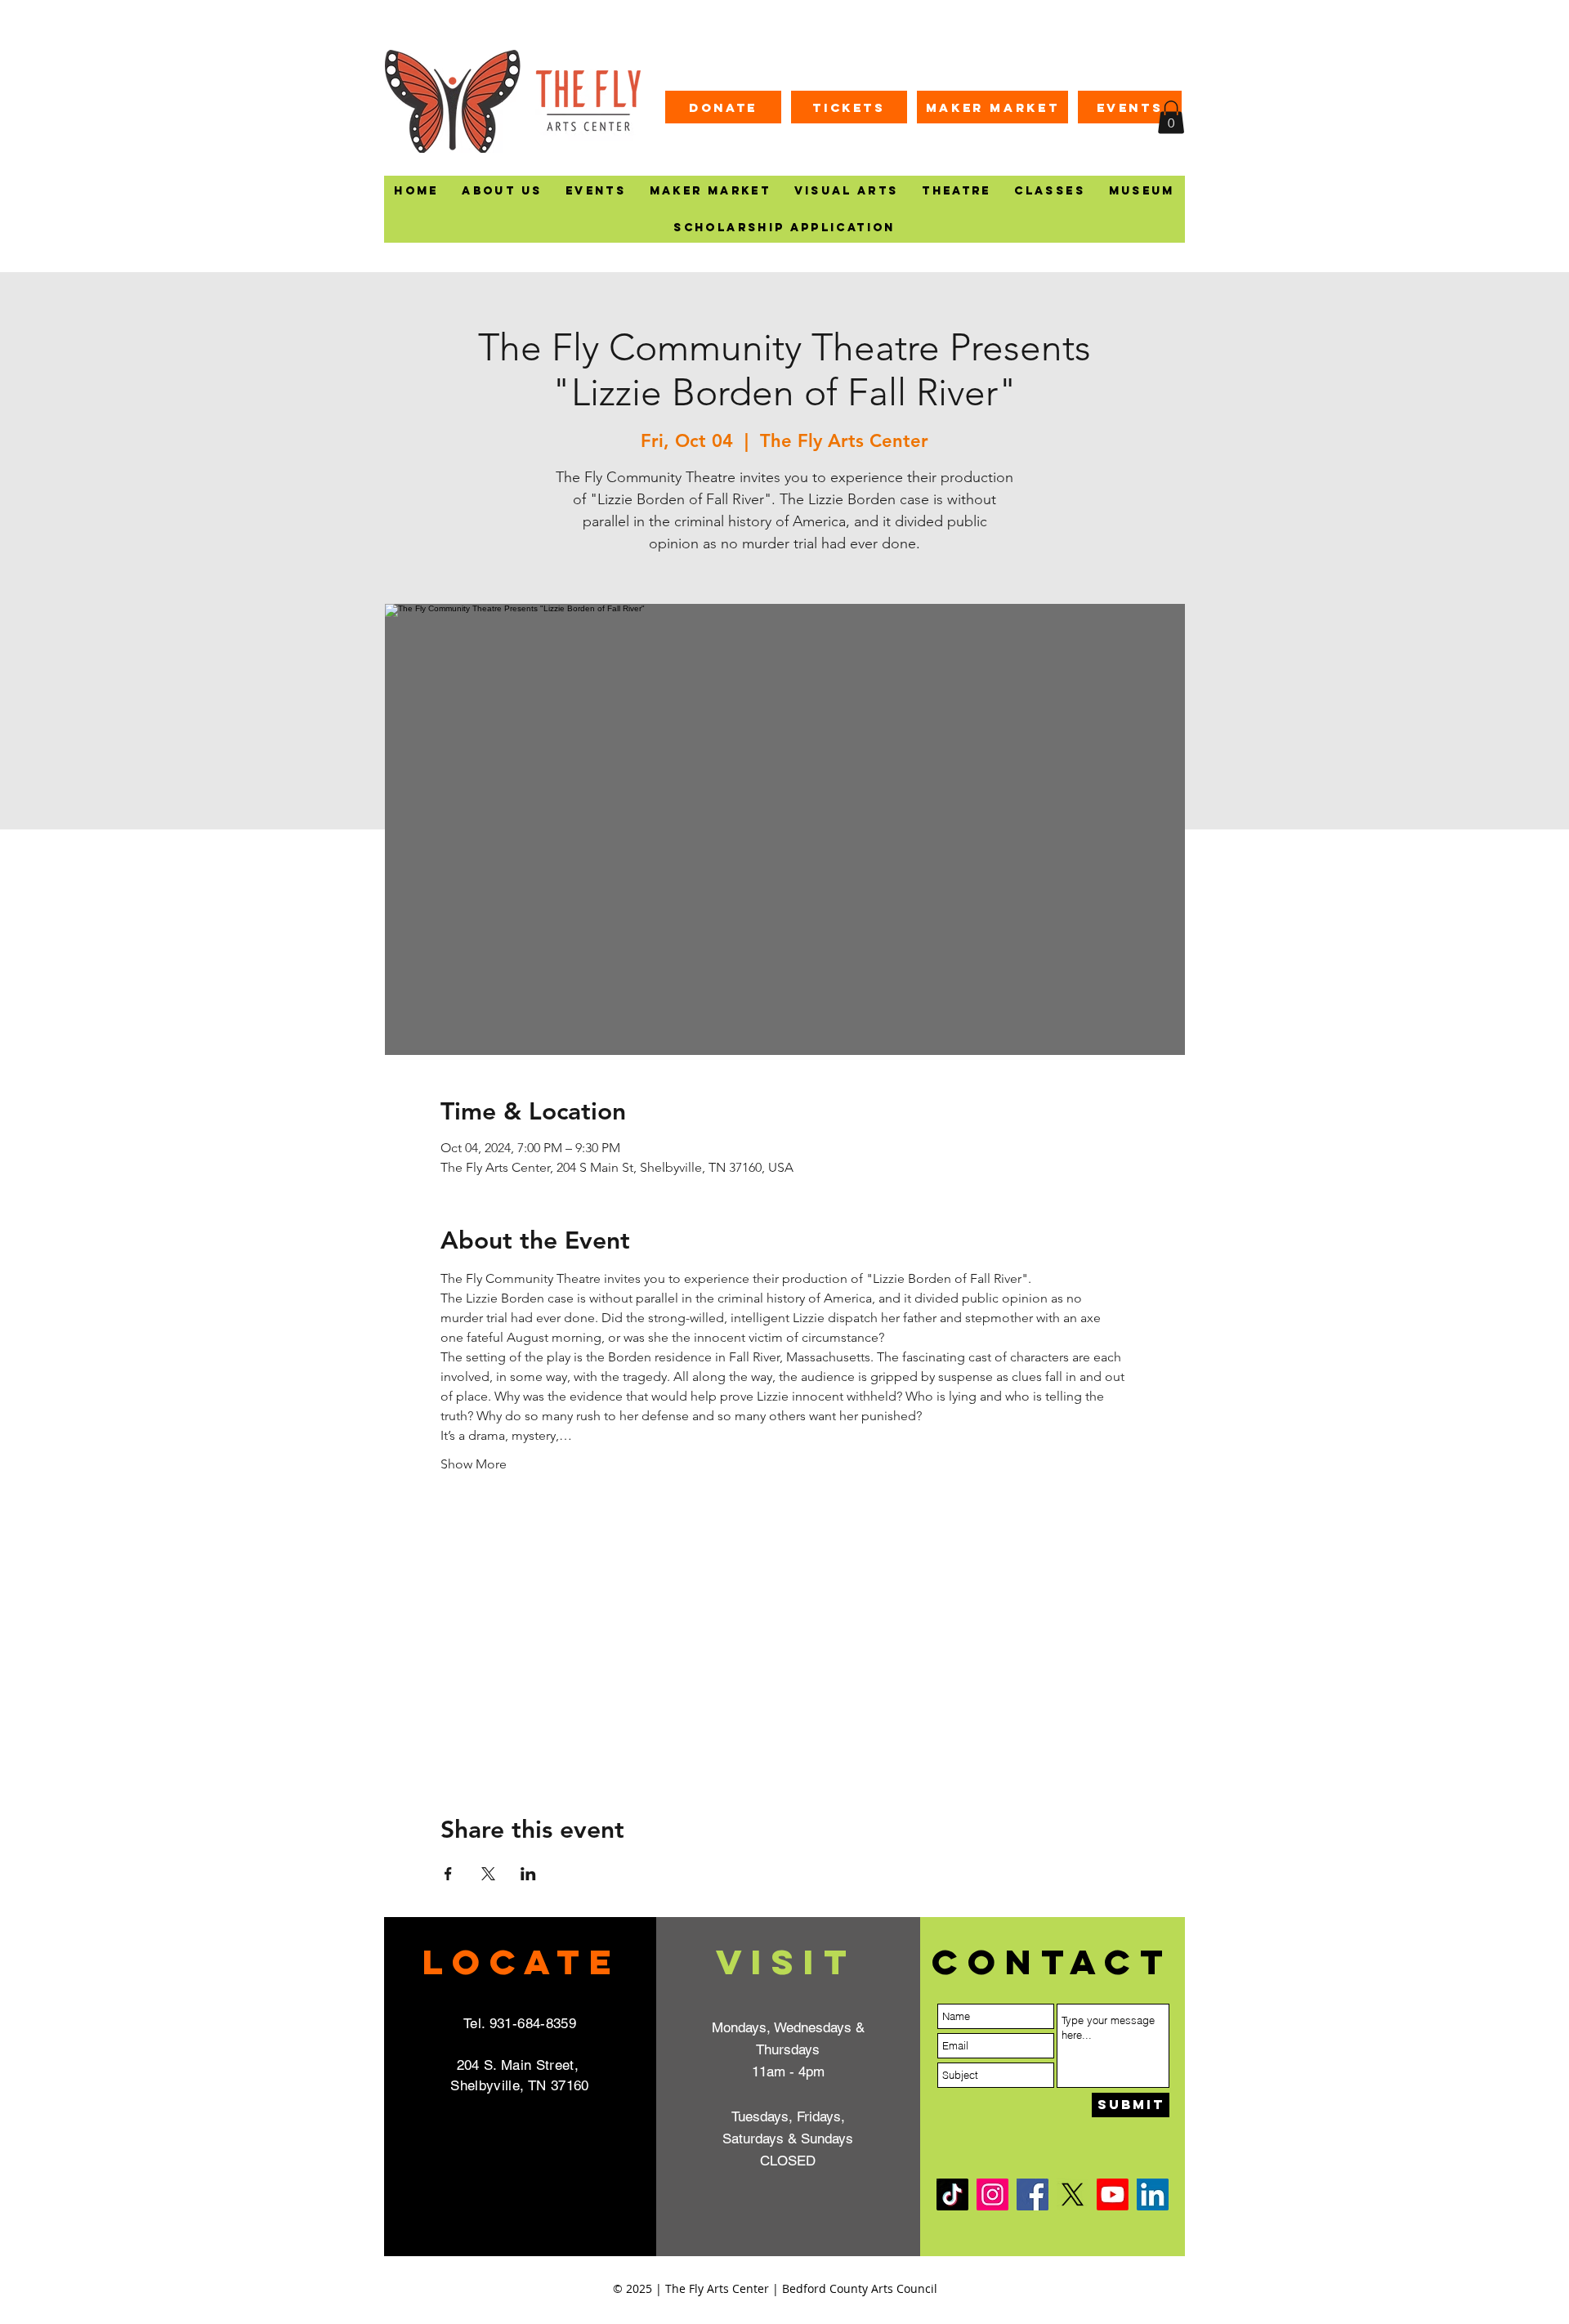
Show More (474, 1464)
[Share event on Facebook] (448, 1874)
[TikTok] (952, 2194)
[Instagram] (992, 2194)
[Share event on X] (488, 1874)
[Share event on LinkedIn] (528, 1874)
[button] (1171, 117)
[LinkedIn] (1153, 2194)
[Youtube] (1113, 2194)
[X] (1073, 2194)
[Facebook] (1033, 2194)
